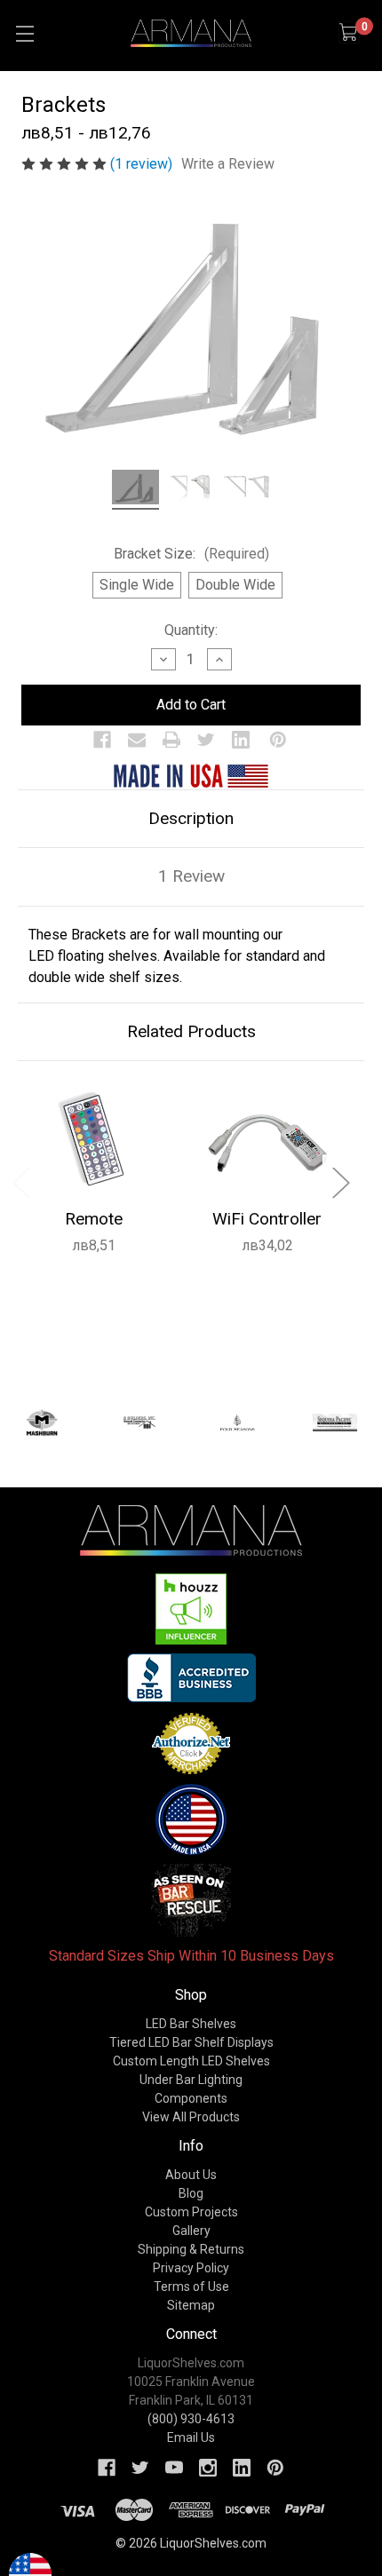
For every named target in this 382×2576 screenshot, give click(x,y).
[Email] (137, 740)
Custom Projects (191, 2212)
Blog (191, 2193)
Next (340, 1181)
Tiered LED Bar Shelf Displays (191, 2042)
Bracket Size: (191, 554)
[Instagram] (208, 2468)
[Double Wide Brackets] (246, 490)
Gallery (191, 2231)
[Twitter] (206, 740)
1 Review (191, 876)
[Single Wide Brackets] (191, 490)
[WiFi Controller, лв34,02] (267, 1140)
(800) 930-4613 (191, 2419)
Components (191, 2098)
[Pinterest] (278, 740)
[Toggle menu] (24, 33)
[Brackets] (135, 490)
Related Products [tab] (191, 1031)
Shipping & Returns (191, 2249)
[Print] (171, 740)
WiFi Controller (267, 1219)
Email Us (191, 2437)
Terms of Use (191, 2287)
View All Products (191, 2117)
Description (191, 818)
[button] (191, 1609)
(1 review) (143, 164)
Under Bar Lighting (191, 2080)
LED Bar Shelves (191, 2024)
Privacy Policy (191, 2268)
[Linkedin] (241, 740)
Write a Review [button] (228, 164)
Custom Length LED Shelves (191, 2061)
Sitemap (191, 2305)
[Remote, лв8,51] (94, 1140)
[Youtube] (174, 2468)
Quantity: (191, 630)
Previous (20, 1181)
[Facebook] (102, 740)
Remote (94, 1219)
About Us (191, 2175)
